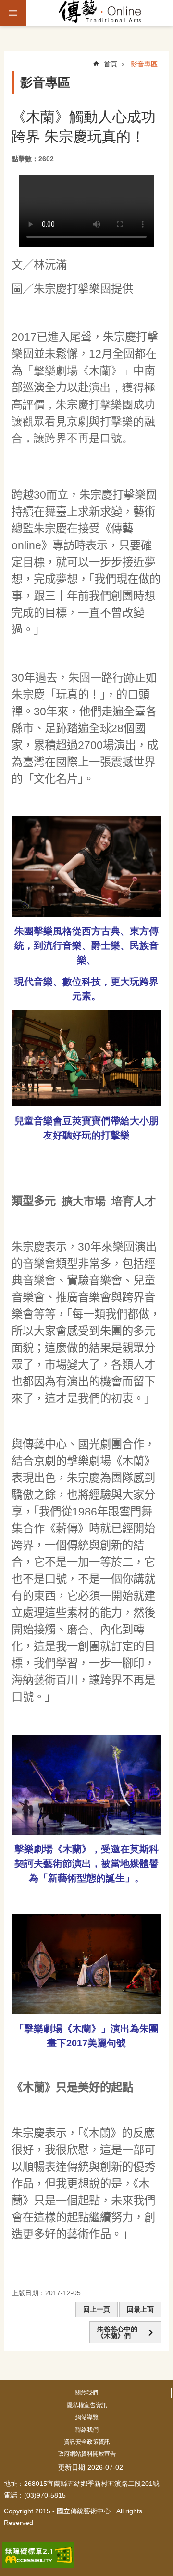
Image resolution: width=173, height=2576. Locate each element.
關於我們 (86, 2393)
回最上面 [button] (140, 2309)
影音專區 (144, 64)
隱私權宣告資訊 (87, 2405)
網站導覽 (87, 2417)
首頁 (111, 64)
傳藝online (100, 13)
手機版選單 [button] (13, 13)
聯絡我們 (87, 2430)
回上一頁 (97, 2309)
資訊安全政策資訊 (87, 2442)
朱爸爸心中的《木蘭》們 (117, 2332)
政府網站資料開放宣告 (87, 2454)
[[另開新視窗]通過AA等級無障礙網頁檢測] (38, 2555)
